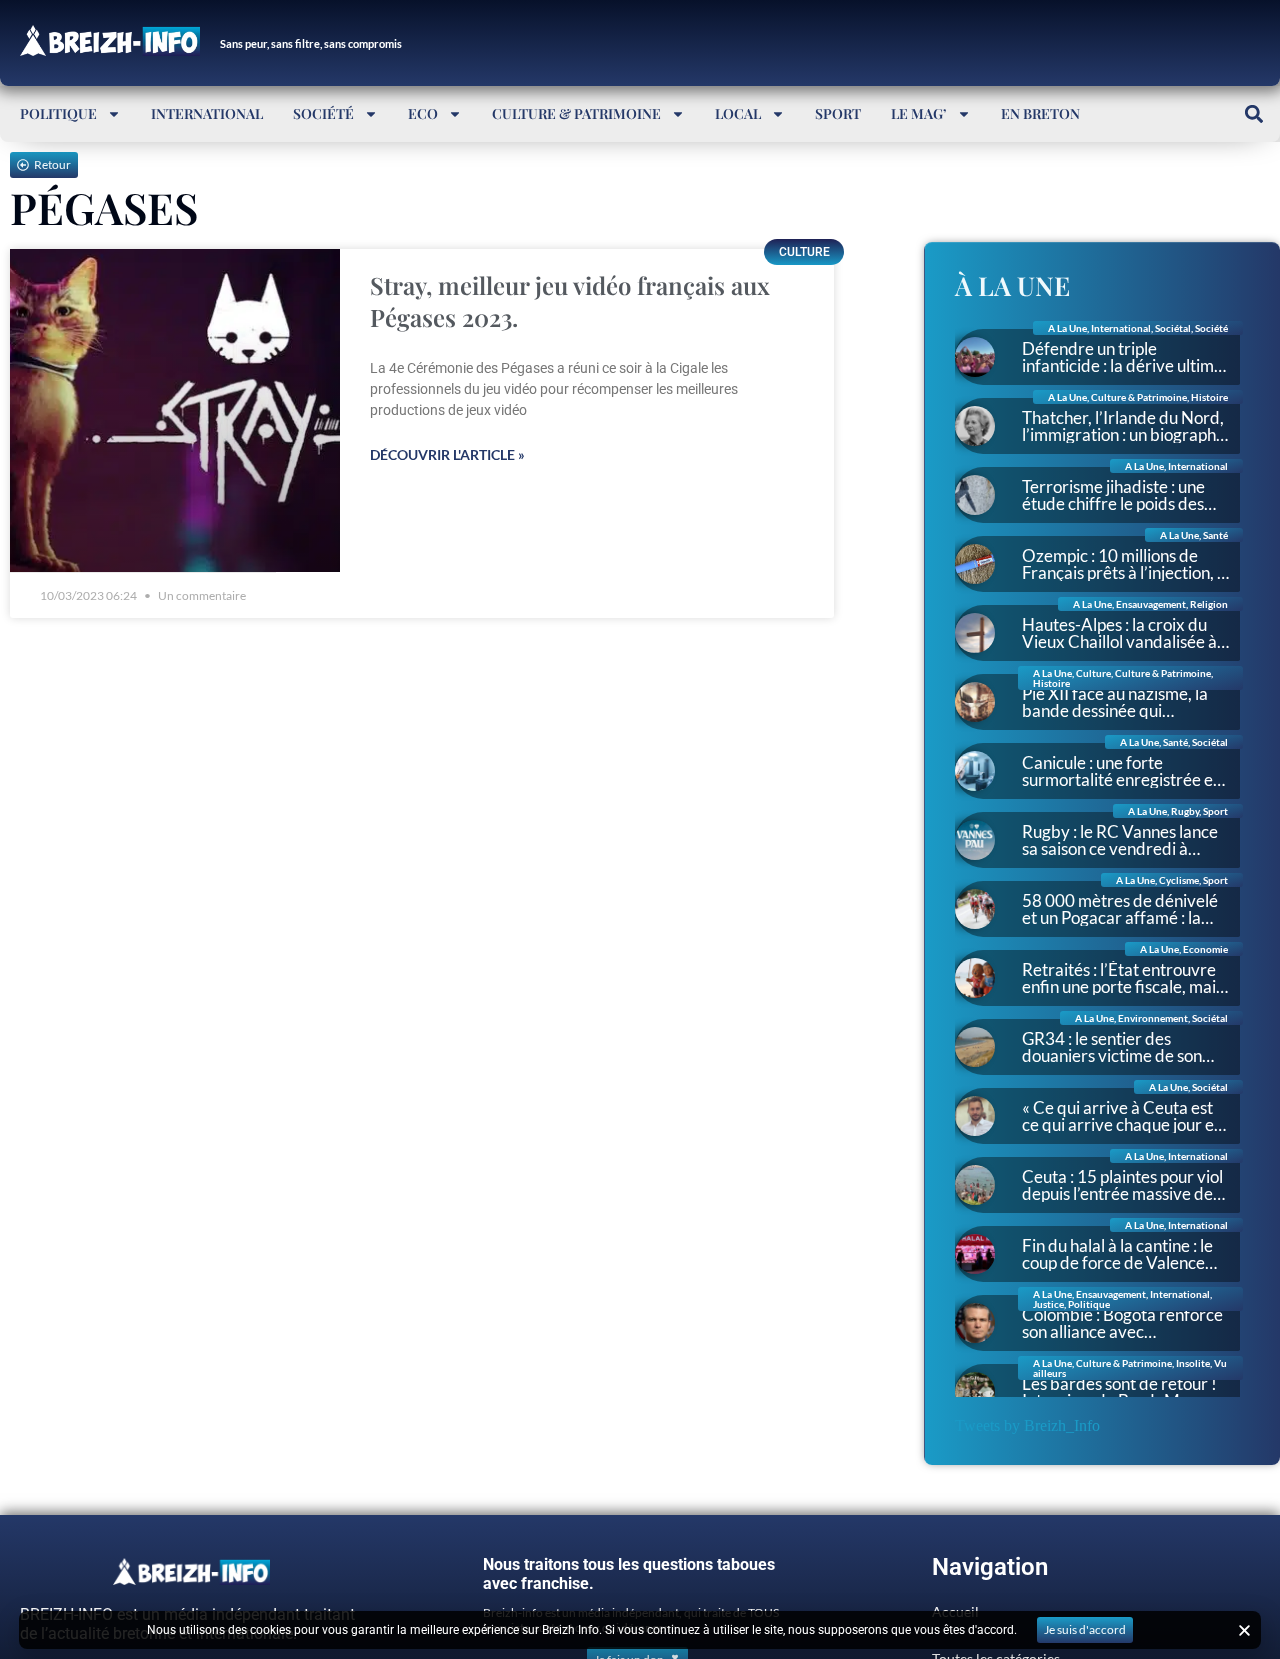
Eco (423, 113)
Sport (838, 113)
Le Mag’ (919, 113)
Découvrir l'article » (447, 454)
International (207, 113)
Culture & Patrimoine (576, 113)
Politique (58, 113)
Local (738, 113)
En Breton (1040, 113)
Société (323, 113)
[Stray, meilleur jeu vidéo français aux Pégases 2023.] (175, 410)
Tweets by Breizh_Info (1027, 1425)
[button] (1253, 113)
